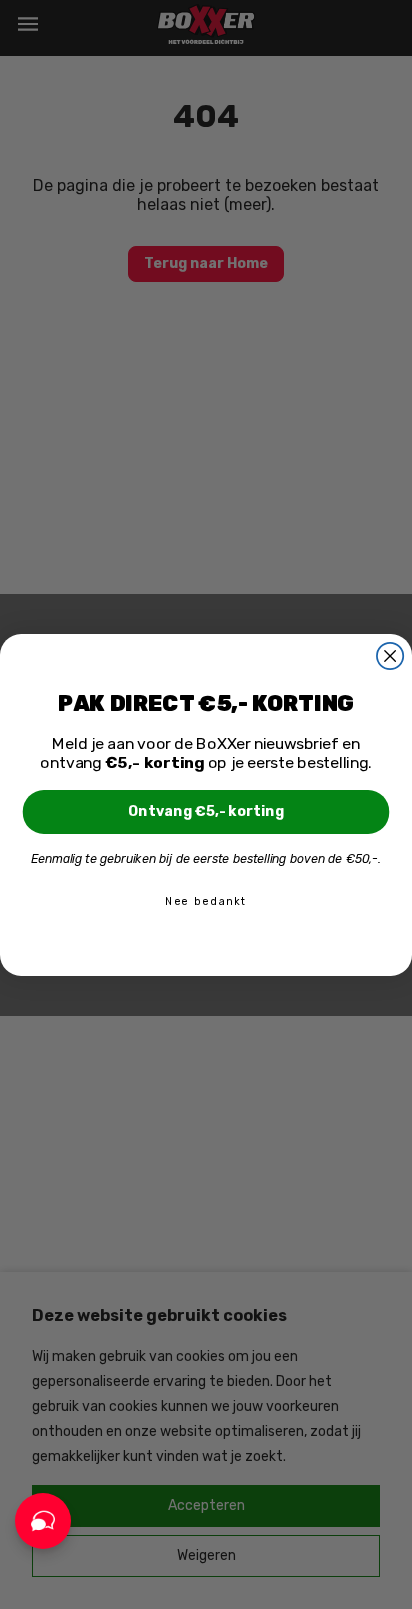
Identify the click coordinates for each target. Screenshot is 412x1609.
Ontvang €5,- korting (206, 811)
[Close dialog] (390, 655)
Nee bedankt (206, 901)
